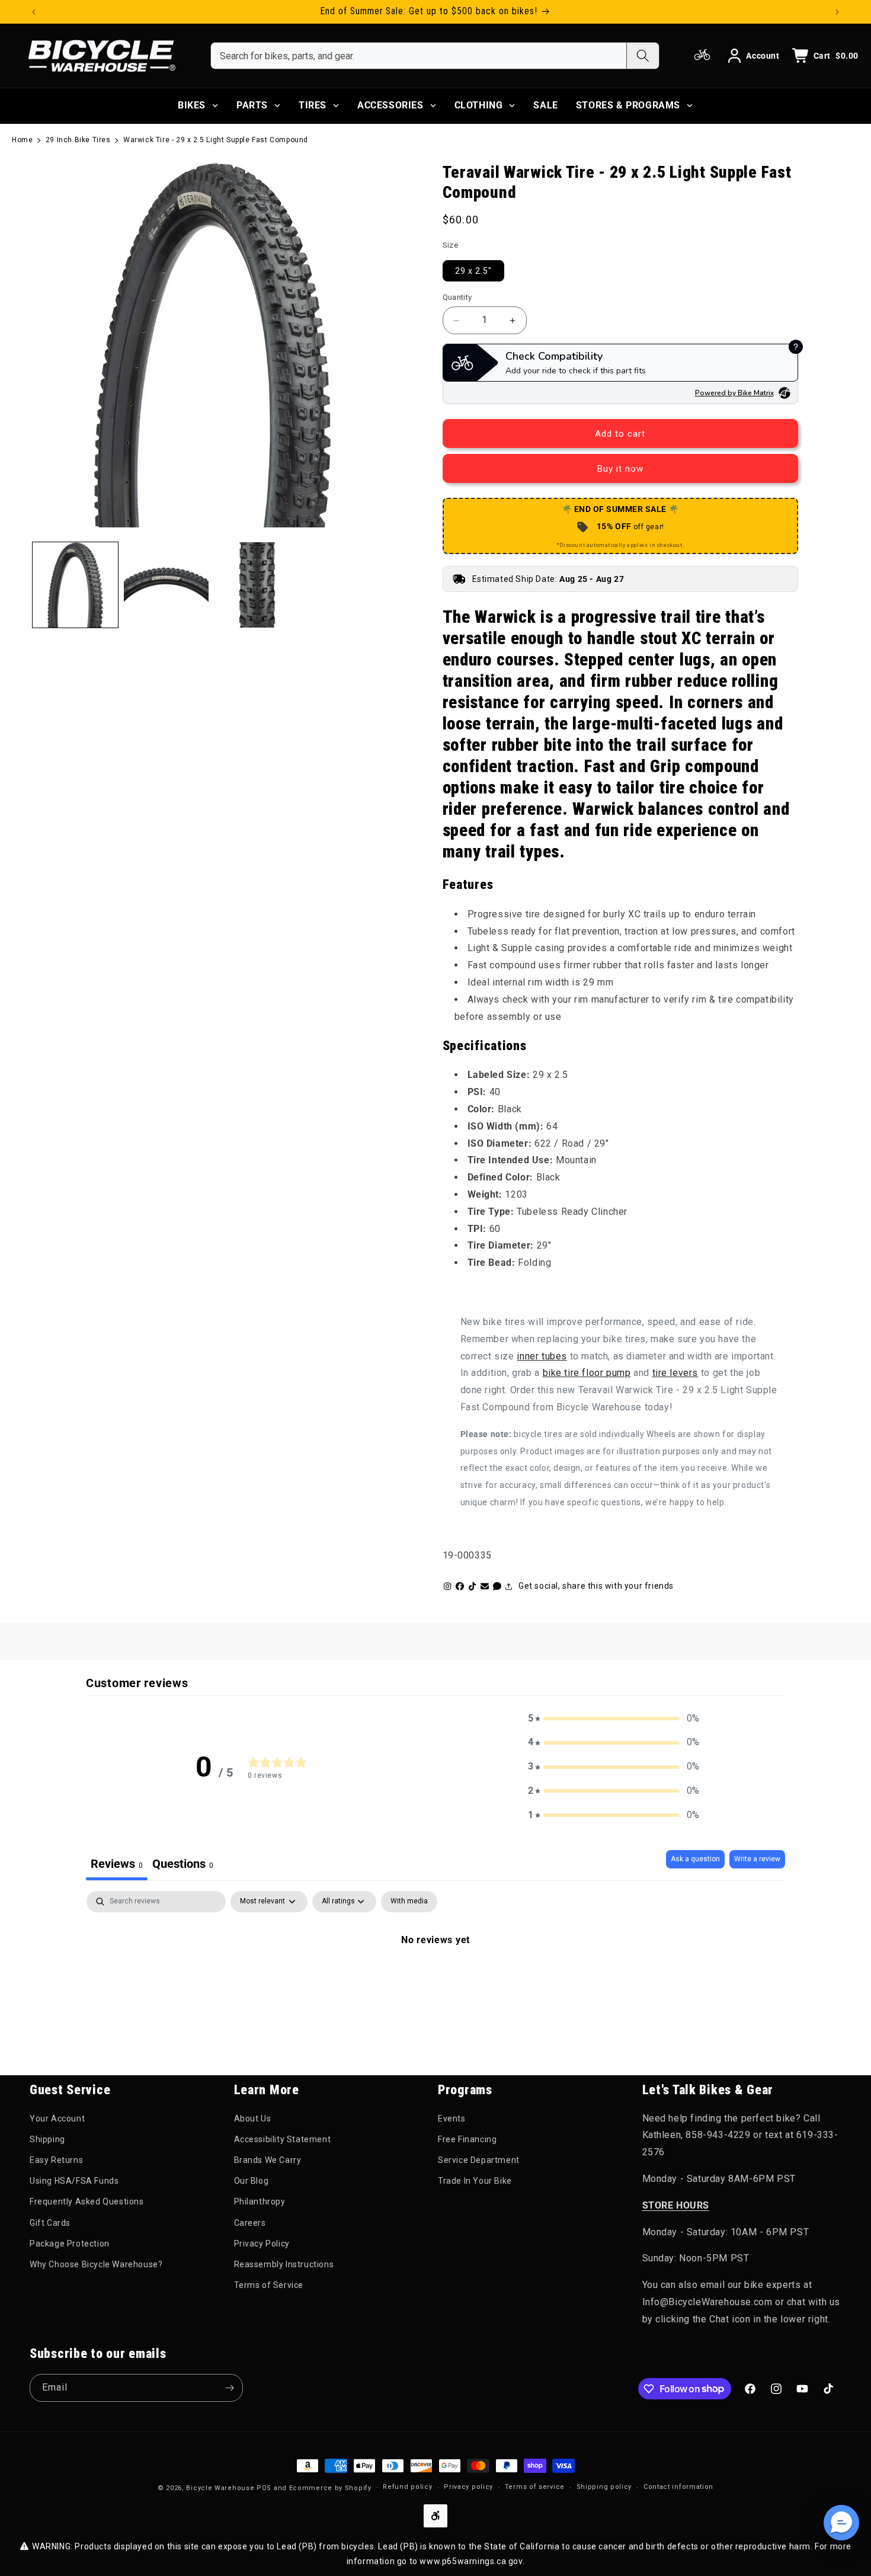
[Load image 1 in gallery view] (75, 585)
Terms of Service (269, 2285)
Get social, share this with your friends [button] (596, 1586)
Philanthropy (260, 2201)
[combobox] (419, 56)
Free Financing (467, 2139)
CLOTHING (479, 105)
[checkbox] (409, 1902)
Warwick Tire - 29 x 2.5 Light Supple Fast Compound (216, 140)
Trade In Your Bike (475, 2181)
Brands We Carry (268, 2160)
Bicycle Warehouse (220, 2488)
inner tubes (542, 1356)
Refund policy (407, 2487)
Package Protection (70, 2244)
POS (264, 2488)
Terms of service (535, 2487)
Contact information (678, 2487)
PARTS (252, 105)
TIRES (313, 105)
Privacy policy (468, 2487)
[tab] (183, 1865)
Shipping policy (604, 2487)
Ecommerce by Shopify (330, 2488)
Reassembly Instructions (284, 2264)
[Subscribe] (229, 2388)
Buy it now (620, 469)
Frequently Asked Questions (87, 2201)
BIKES (192, 105)
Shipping (47, 2139)
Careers (250, 2223)
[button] (614, 1719)
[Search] (643, 56)
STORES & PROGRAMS (628, 105)
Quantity (457, 297)
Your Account (57, 2119)
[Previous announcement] (34, 12)
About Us (253, 2119)
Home (22, 140)
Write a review (757, 1859)
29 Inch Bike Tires (78, 140)
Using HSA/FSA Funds (74, 2181)
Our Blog (252, 2181)
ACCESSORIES (390, 105)
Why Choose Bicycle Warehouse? (96, 2264)
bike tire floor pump (587, 1373)
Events (452, 2119)
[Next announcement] (837, 12)
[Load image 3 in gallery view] (257, 585)
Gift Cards (50, 2223)
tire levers (675, 1373)
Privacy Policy (262, 2244)
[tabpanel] (435, 1980)
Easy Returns (56, 2160)
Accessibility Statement (283, 2139)
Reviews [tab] (117, 1864)
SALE (545, 105)
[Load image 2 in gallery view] (166, 585)
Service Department (479, 2160)
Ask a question (695, 1859)
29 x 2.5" (473, 271)
